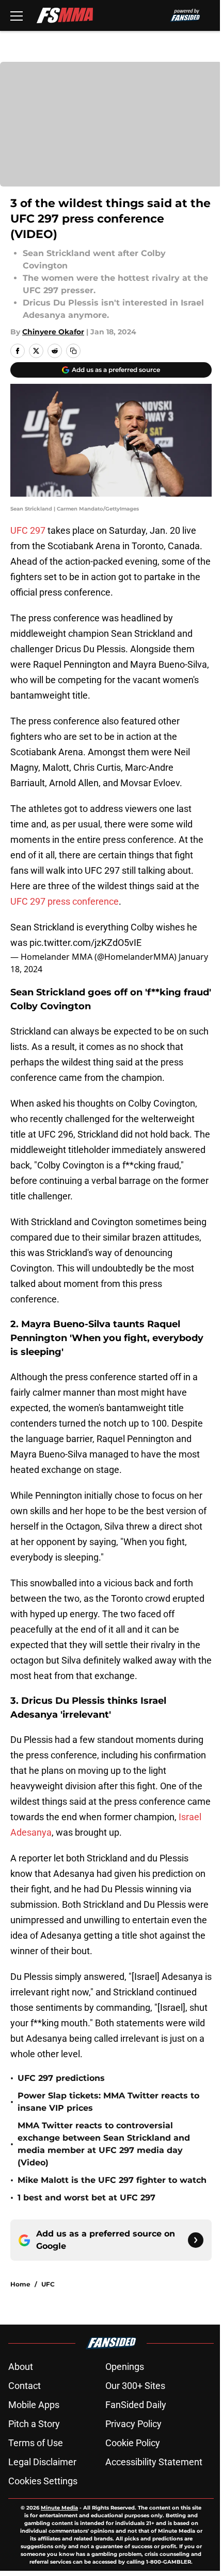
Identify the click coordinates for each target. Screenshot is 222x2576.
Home (20, 2284)
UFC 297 (28, 530)
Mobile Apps (34, 2405)
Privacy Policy (133, 2424)
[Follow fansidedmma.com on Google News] (196, 2240)
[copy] (73, 351)
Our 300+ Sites (135, 2386)
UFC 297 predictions (61, 2078)
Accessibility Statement (154, 2462)
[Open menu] (17, 15)
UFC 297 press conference (65, 901)
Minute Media (59, 2508)
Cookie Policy (133, 2443)
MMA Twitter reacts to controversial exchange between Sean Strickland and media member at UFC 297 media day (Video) (104, 2144)
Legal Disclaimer (42, 2462)
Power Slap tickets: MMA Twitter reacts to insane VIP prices (108, 2102)
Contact (25, 2386)
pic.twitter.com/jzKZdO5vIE (85, 943)
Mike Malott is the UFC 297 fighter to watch (112, 2180)
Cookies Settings (43, 2481)
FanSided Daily (136, 2405)
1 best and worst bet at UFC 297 (86, 2198)
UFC (48, 2284)
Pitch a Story (34, 2424)
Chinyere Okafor (53, 332)
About (21, 2367)
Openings (125, 2367)
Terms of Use (36, 2443)
